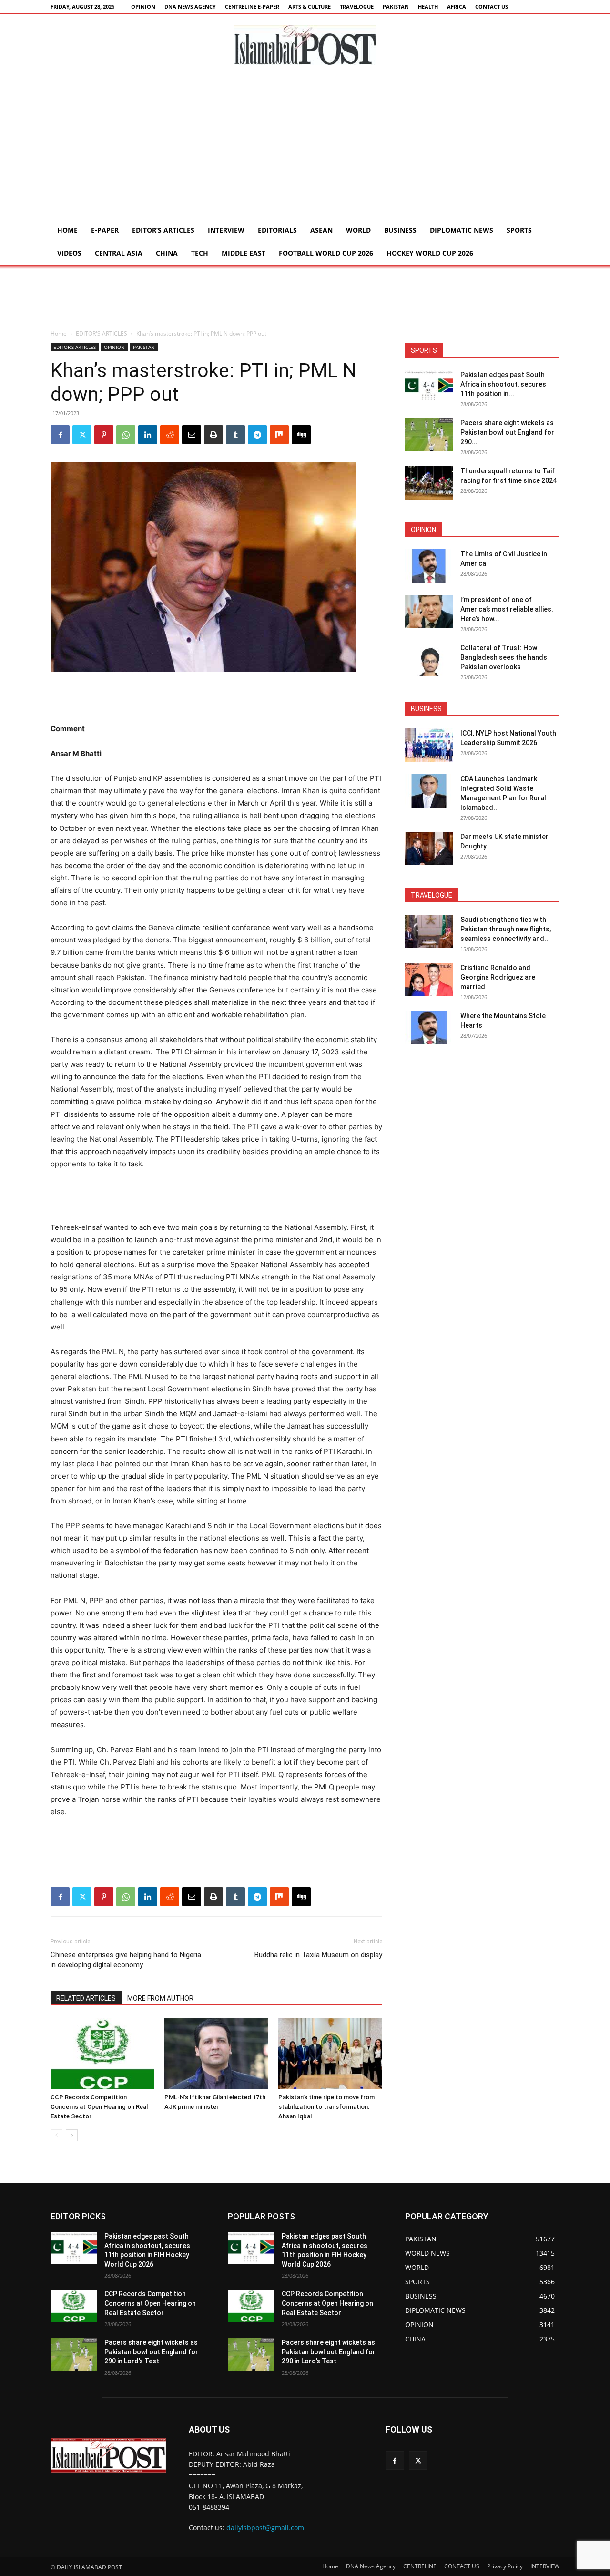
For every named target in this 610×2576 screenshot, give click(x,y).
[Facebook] (60, 435)
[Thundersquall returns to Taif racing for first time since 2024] (429, 483)
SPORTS (519, 230)
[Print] (213, 435)
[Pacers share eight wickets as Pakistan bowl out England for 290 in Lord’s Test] (429, 435)
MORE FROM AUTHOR (160, 1998)
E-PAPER (105, 230)
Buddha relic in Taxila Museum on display (318, 1955)
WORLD (358, 230)
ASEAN (321, 230)
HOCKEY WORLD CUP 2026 (430, 253)
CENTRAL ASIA (119, 253)
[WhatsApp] (126, 435)
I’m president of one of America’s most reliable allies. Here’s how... (507, 609)
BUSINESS (400, 230)
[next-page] (72, 2135)
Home (67, 230)
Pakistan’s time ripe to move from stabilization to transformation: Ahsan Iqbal (326, 2107)
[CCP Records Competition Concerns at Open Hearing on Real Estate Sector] (102, 2054)
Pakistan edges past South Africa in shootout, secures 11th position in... (503, 384)
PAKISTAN (396, 6)
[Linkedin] (148, 435)
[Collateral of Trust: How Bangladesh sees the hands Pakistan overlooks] (429, 660)
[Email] (192, 435)
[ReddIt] (170, 435)
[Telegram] (257, 435)
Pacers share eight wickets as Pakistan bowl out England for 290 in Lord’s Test (151, 2352)
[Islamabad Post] (305, 45)
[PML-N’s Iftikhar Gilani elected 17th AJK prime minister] (216, 2054)
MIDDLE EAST (244, 253)
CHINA (167, 253)
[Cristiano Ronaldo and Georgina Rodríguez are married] (429, 980)
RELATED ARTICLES (86, 1998)
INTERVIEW (226, 230)
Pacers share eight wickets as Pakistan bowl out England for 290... (507, 432)
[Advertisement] (305, 147)
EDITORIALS (277, 230)
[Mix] (279, 435)
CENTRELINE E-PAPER (252, 6)
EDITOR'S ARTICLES (102, 333)
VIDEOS (69, 253)
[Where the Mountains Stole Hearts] (429, 1028)
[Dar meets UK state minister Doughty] (429, 848)
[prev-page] (56, 2135)
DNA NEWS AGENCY (190, 6)
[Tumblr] (235, 435)
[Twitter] (82, 435)
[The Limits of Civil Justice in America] (429, 566)
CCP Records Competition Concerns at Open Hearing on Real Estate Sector (99, 2107)
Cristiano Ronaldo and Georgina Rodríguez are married (498, 977)
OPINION (143, 6)
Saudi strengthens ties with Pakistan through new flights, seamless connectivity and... (506, 929)
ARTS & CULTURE (310, 6)
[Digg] (301, 435)
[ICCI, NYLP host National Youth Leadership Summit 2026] (429, 745)
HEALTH (428, 6)
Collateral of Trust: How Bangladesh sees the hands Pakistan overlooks (504, 657)
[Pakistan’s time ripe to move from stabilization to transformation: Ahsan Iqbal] (330, 2054)
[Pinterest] (104, 435)
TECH (200, 253)
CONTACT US (492, 6)
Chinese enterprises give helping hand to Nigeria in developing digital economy (126, 1960)
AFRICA (457, 6)
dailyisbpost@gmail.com (265, 2528)
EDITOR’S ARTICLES (163, 230)
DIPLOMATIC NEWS (462, 230)
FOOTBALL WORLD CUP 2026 (326, 253)
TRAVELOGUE (357, 6)
